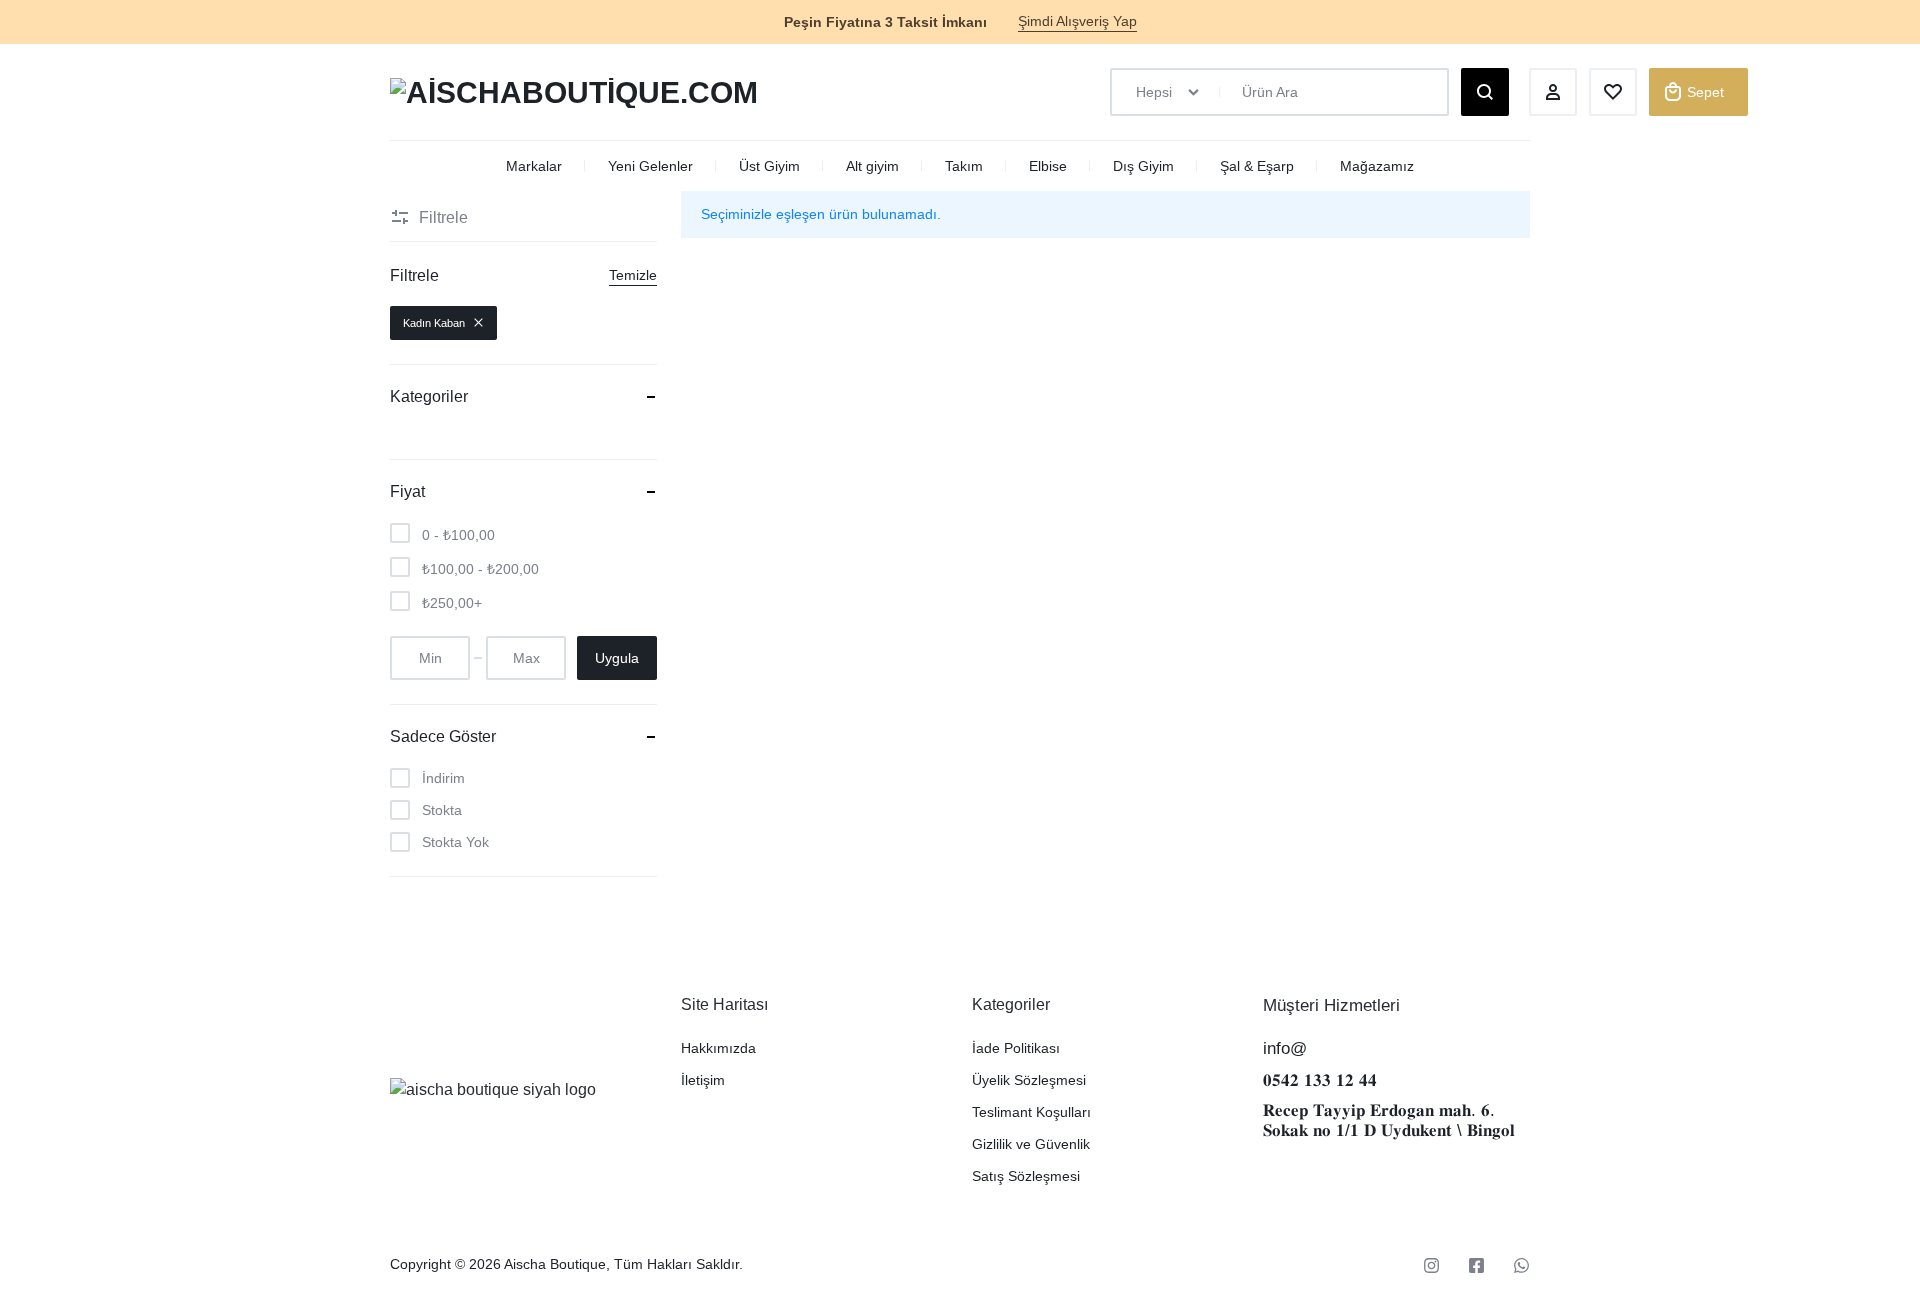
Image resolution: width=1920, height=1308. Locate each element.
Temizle (633, 275)
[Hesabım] (1553, 92)
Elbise (1048, 166)
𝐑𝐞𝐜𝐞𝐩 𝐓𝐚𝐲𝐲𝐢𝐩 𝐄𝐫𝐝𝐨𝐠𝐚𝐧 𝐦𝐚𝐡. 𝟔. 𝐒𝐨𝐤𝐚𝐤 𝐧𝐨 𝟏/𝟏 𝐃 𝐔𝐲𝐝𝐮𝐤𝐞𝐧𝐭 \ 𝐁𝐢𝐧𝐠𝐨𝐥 (1389, 1120)
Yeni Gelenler (650, 166)
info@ (1285, 1048)
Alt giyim (872, 166)
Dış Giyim (1143, 166)
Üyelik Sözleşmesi (1029, 1080)
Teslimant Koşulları (1031, 1112)
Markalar (534, 166)
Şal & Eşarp (1257, 166)
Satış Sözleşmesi (1026, 1176)
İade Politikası (1016, 1048)
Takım (964, 166)
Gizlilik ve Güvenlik (1031, 1144)
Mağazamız (1377, 166)
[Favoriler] (1613, 92)
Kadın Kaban (434, 323)
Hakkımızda (718, 1048)
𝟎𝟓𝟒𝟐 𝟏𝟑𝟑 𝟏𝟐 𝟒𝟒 (1320, 1080)
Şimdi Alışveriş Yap (1077, 21)
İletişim (703, 1080)
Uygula (617, 658)
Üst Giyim (769, 166)
